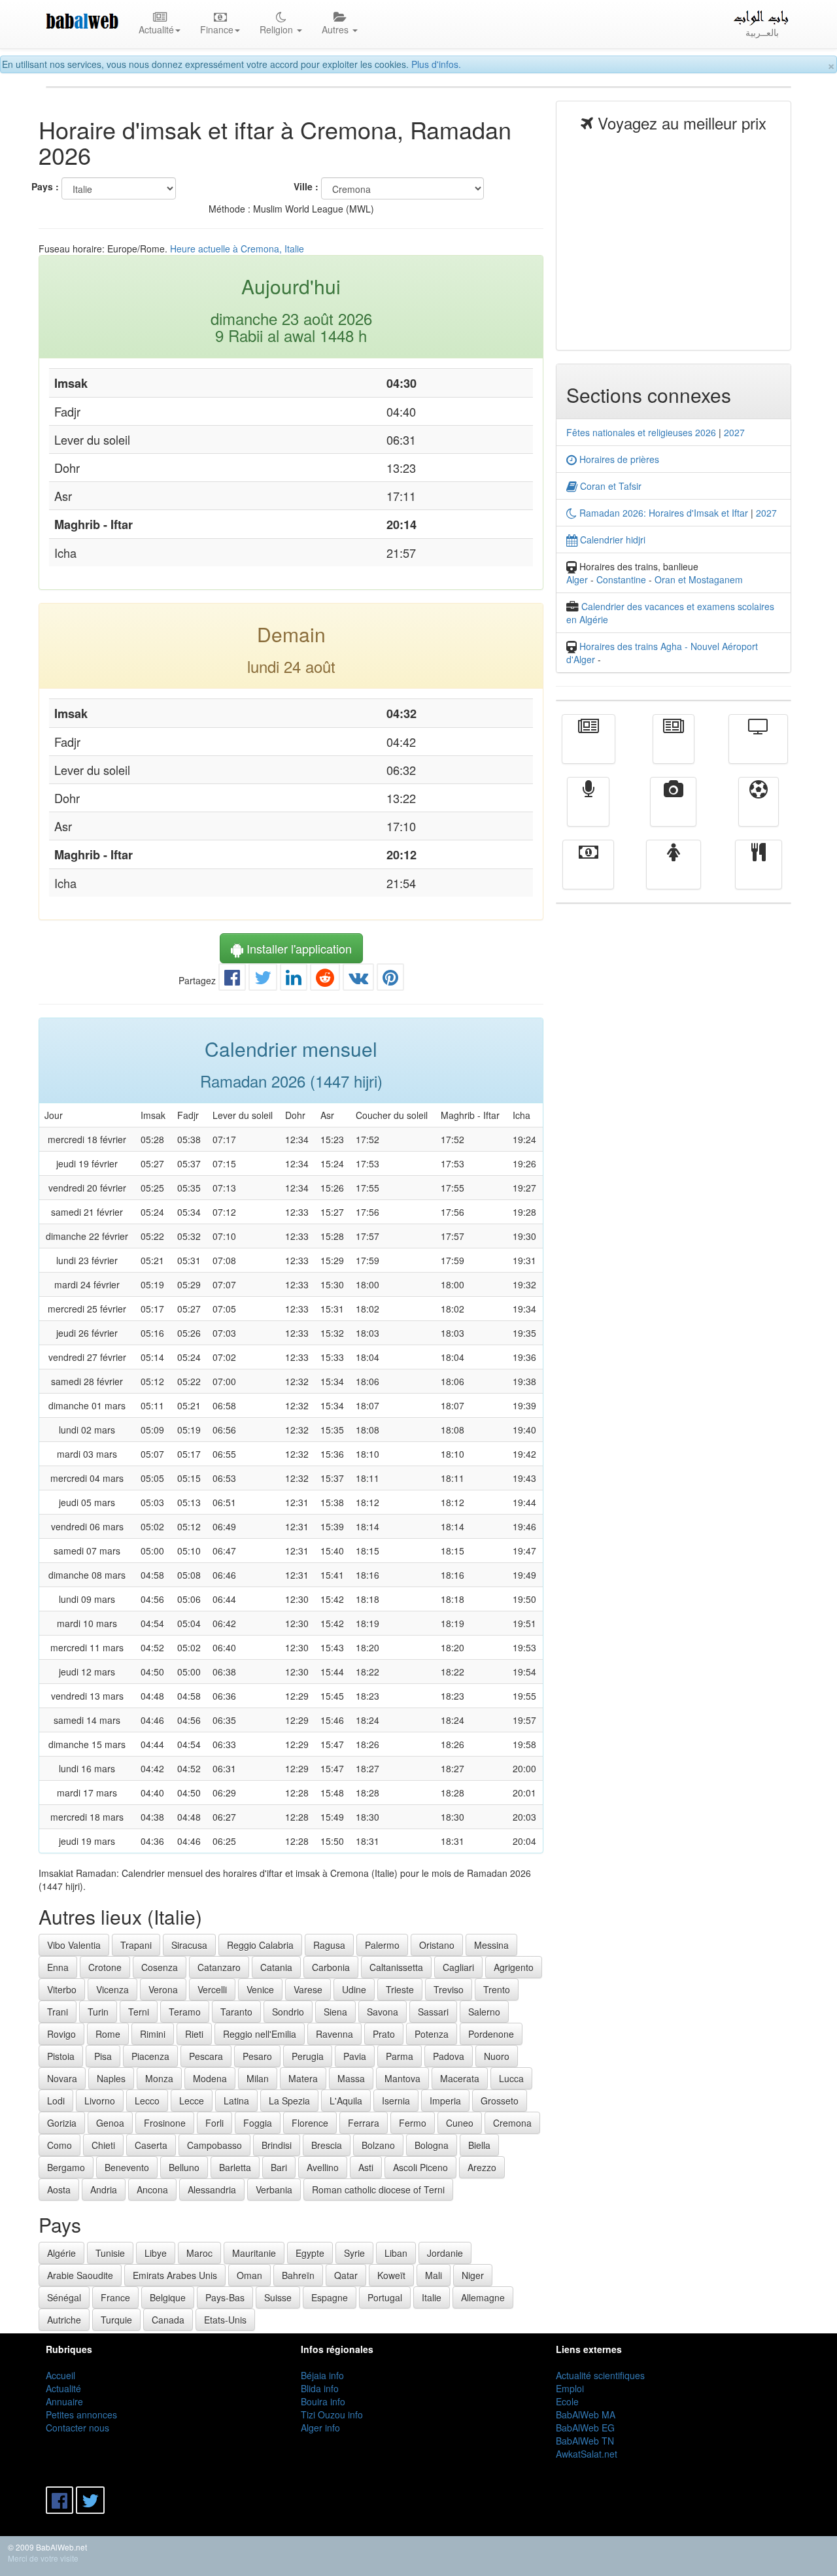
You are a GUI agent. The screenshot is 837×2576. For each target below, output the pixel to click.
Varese (308, 1989)
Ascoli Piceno (420, 2167)
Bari (279, 2167)
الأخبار (674, 748)
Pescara (206, 2056)
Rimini (153, 2034)
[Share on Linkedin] (294, 980)
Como (60, 2145)
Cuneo (460, 2123)
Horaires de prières (618, 459)
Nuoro (497, 2056)
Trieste (400, 1989)
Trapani (136, 1945)
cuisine (759, 874)
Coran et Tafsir (609, 486)
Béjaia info (322, 2375)
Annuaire (64, 2401)
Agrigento (514, 1967)
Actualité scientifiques (600, 2375)
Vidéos (673, 811)
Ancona (152, 2190)
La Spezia (289, 2101)
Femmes (674, 874)
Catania (276, 1967)
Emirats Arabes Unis (175, 2275)
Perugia (308, 2056)
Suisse (278, 2297)
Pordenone (491, 2034)
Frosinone (165, 2123)
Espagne (330, 2297)
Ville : (306, 186)
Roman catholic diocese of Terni (378, 2190)
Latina (236, 2101)
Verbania (274, 2190)
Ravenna (334, 2034)
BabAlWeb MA (586, 2414)
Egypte (310, 2253)
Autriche (64, 2320)
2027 (734, 432)
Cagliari (458, 1967)
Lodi (56, 2101)
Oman (249, 2275)
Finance (588, 874)
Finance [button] (217, 29)
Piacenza (150, 2056)
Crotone (105, 1967)
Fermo (413, 2123)
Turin (98, 2012)
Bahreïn (298, 2275)
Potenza (432, 2034)
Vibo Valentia (74, 1945)
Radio (588, 811)
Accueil (60, 2375)
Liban (396, 2253)
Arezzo (482, 2167)
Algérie (61, 2253)
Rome (108, 2034)
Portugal (385, 2297)
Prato (384, 2034)
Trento (497, 1989)
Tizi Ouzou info (332, 2414)
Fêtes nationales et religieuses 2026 (641, 432)
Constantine (621, 579)
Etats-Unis (225, 2320)
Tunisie (110, 2253)
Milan (258, 2078)
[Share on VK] (358, 980)
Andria (104, 2190)
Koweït (391, 2275)
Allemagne (483, 2297)
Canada (168, 2320)
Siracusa (189, 1945)
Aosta (59, 2190)
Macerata (460, 2078)
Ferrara (364, 2123)
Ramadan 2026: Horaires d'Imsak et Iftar (662, 513)
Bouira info (323, 2401)
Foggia (258, 2123)
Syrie (354, 2253)
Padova (449, 2056)
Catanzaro (219, 1967)
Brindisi (277, 2145)
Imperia (445, 2101)
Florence (310, 2123)
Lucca (511, 2078)
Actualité (589, 748)
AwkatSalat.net (587, 2454)
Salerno (484, 2012)
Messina (491, 1945)
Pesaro (257, 2056)
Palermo (382, 1945)
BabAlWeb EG (585, 2428)
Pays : (45, 186)
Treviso (449, 1989)
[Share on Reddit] (325, 980)
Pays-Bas (225, 2297)
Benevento (127, 2167)
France (115, 2297)
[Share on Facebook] (232, 980)
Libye (156, 2253)
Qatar (346, 2275)
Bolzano (378, 2145)
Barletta (235, 2167)
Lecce (192, 2101)
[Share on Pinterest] (390, 980)
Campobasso (214, 2145)
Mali (434, 2275)
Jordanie (445, 2253)
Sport (759, 811)
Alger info (320, 2428)
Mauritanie (254, 2253)
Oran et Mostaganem (699, 579)
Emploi (570, 2388)
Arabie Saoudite (80, 2275)
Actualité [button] (156, 29)
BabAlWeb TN (585, 2441)
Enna (58, 1967)
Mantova (402, 2078)
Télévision (758, 748)
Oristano (437, 1945)
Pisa (103, 2056)
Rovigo (61, 2034)
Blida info (320, 2388)
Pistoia (61, 2056)
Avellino (323, 2167)
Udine (354, 1989)
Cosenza (160, 1967)
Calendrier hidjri (611, 540)
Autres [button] (336, 29)
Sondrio (288, 2012)
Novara (62, 2078)
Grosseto (500, 2101)
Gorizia (62, 2123)
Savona (383, 2012)
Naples (111, 2078)
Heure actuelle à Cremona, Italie (237, 249)
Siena (335, 2012)
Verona (163, 1989)
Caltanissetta (396, 1967)
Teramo (185, 2012)
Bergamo (66, 2167)
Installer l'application (298, 948)
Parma (400, 2056)
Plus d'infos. (436, 64)
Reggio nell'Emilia (260, 2034)
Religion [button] (278, 29)
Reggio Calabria (260, 1945)
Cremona (512, 2123)
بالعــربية (762, 32)
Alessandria (212, 2190)
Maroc (199, 2253)
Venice (260, 1989)
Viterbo (62, 1989)
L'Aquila (346, 2101)
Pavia (355, 2056)
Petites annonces (81, 2414)
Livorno (100, 2101)
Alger (577, 579)
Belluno (184, 2167)
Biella (479, 2145)
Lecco (147, 2101)
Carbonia (331, 1967)
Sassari (433, 2012)
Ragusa (329, 1945)
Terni (139, 2012)
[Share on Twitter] (263, 980)
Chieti (103, 2145)
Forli (214, 2123)
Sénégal (64, 2297)
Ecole (567, 2401)
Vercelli (212, 1989)
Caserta (151, 2145)
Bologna (432, 2145)
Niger (473, 2275)
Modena (210, 2078)
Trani (58, 2012)
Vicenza (112, 1989)
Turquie (116, 2320)
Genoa (110, 2123)
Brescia (327, 2145)
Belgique (168, 2297)
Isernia (396, 2101)
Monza (159, 2078)
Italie (432, 2297)
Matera (303, 2078)
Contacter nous (77, 2428)
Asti (366, 2167)
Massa (351, 2078)
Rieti (194, 2034)
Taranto (236, 2012)
